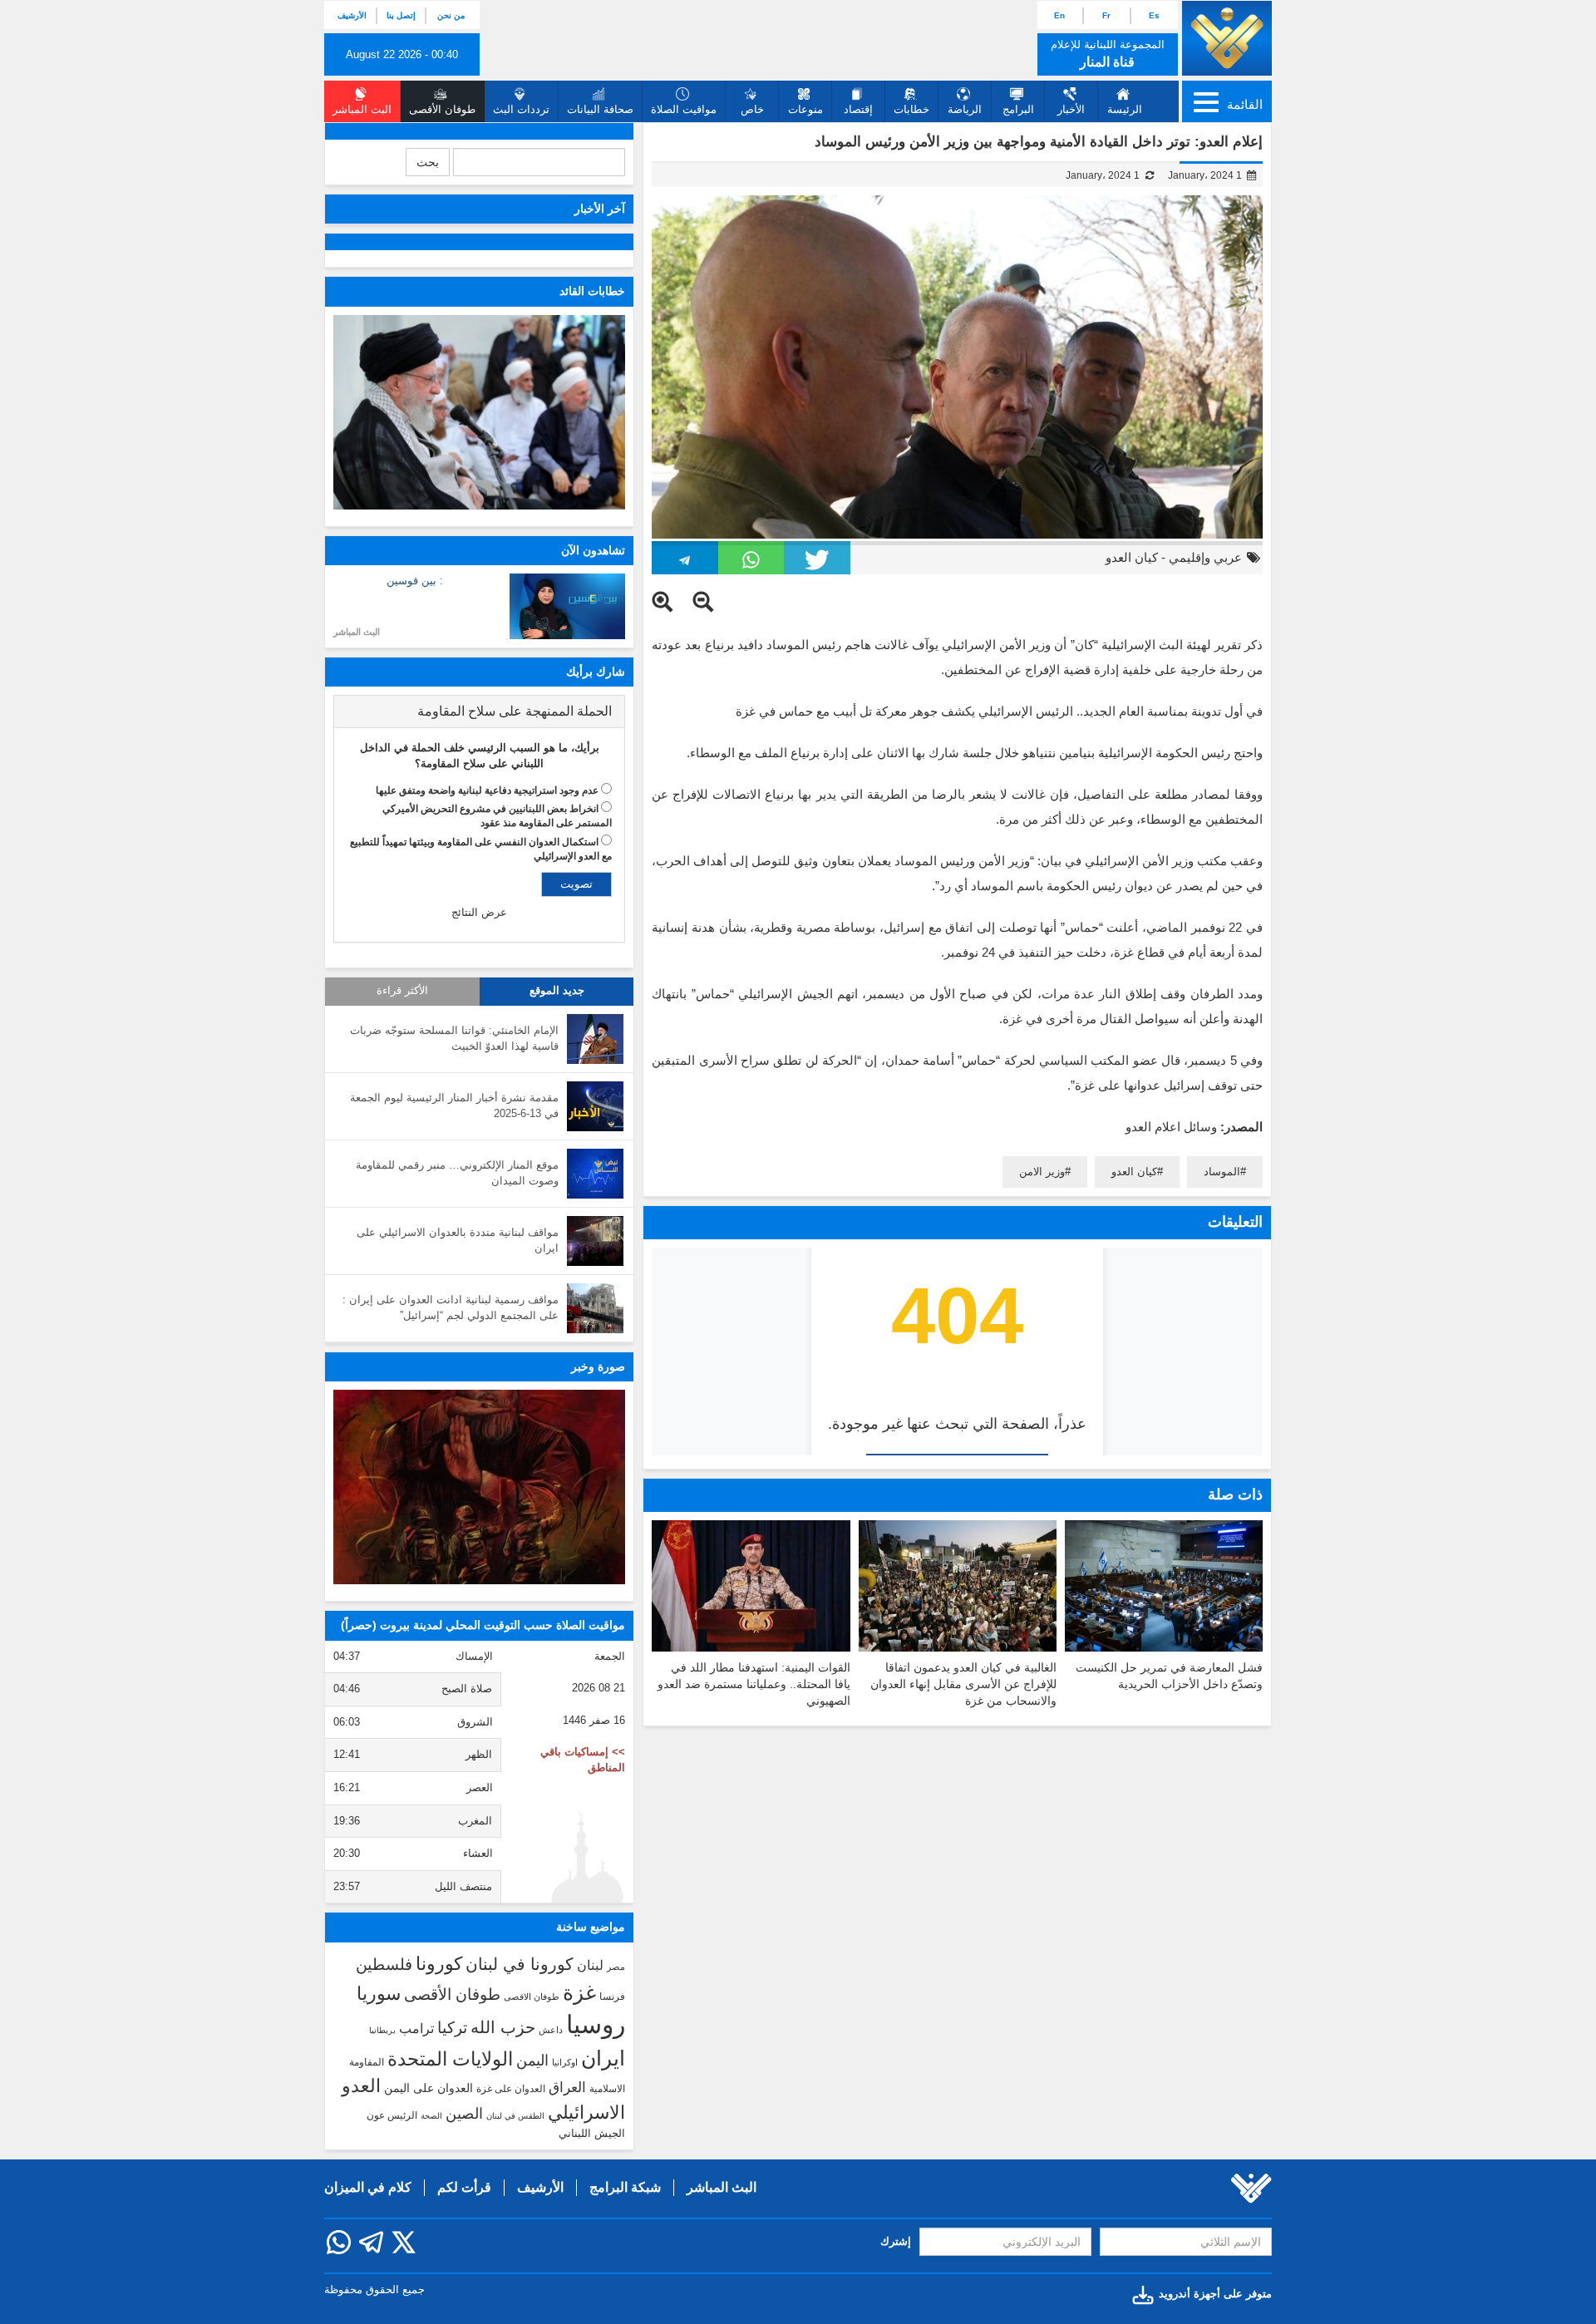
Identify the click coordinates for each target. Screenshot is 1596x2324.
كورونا (439, 1964)
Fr (1106, 15)
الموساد (1222, 1172)
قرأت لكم (464, 2187)
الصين (464, 2113)
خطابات (911, 109)
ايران (603, 2058)
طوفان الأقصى (452, 1994)
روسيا (596, 2024)
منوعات (805, 109)
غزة (579, 1992)
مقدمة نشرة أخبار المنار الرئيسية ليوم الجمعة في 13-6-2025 (454, 1105)
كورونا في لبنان (520, 1964)
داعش (551, 2030)
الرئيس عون (392, 2115)
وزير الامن (1042, 1172)
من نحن (451, 15)
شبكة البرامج (625, 2187)
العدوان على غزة (511, 2089)
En (1059, 15)
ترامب (416, 2028)
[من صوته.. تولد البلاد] (479, 1487)
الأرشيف (352, 15)
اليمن (532, 2061)
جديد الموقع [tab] (557, 991)
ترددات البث (521, 109)
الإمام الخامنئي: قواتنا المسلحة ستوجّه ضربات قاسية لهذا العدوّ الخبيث (454, 1038)
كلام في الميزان (368, 2187)
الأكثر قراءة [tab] (402, 991)
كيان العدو (1132, 557)
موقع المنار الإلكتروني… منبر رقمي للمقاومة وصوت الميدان (457, 1173)
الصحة (431, 2116)
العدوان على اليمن (429, 2088)
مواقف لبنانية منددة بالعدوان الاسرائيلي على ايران (458, 1240)
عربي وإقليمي (1205, 557)
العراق (567, 2087)
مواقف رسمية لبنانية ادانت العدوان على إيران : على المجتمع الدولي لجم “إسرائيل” (451, 1307)
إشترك (896, 2241)
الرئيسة (1125, 109)
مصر (616, 1967)
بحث (428, 162)
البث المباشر (357, 632)
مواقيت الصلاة (684, 109)
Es (1154, 15)
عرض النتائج (479, 912)
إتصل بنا (401, 15)
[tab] (479, 711)
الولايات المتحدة (450, 2059)
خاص (752, 109)
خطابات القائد (592, 291)
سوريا (379, 1994)
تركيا (452, 2028)
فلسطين (384, 1965)
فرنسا (612, 1997)
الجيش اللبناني (592, 2133)
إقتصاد (858, 109)
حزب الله (503, 2027)
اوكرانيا (565, 2062)
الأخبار (1071, 109)
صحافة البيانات (600, 109)
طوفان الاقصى (532, 1997)
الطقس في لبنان (515, 2116)
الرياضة (965, 109)
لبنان (590, 1965)
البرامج (1018, 109)
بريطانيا (382, 2030)
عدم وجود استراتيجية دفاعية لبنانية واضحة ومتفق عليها (487, 790)
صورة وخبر (598, 1366)
